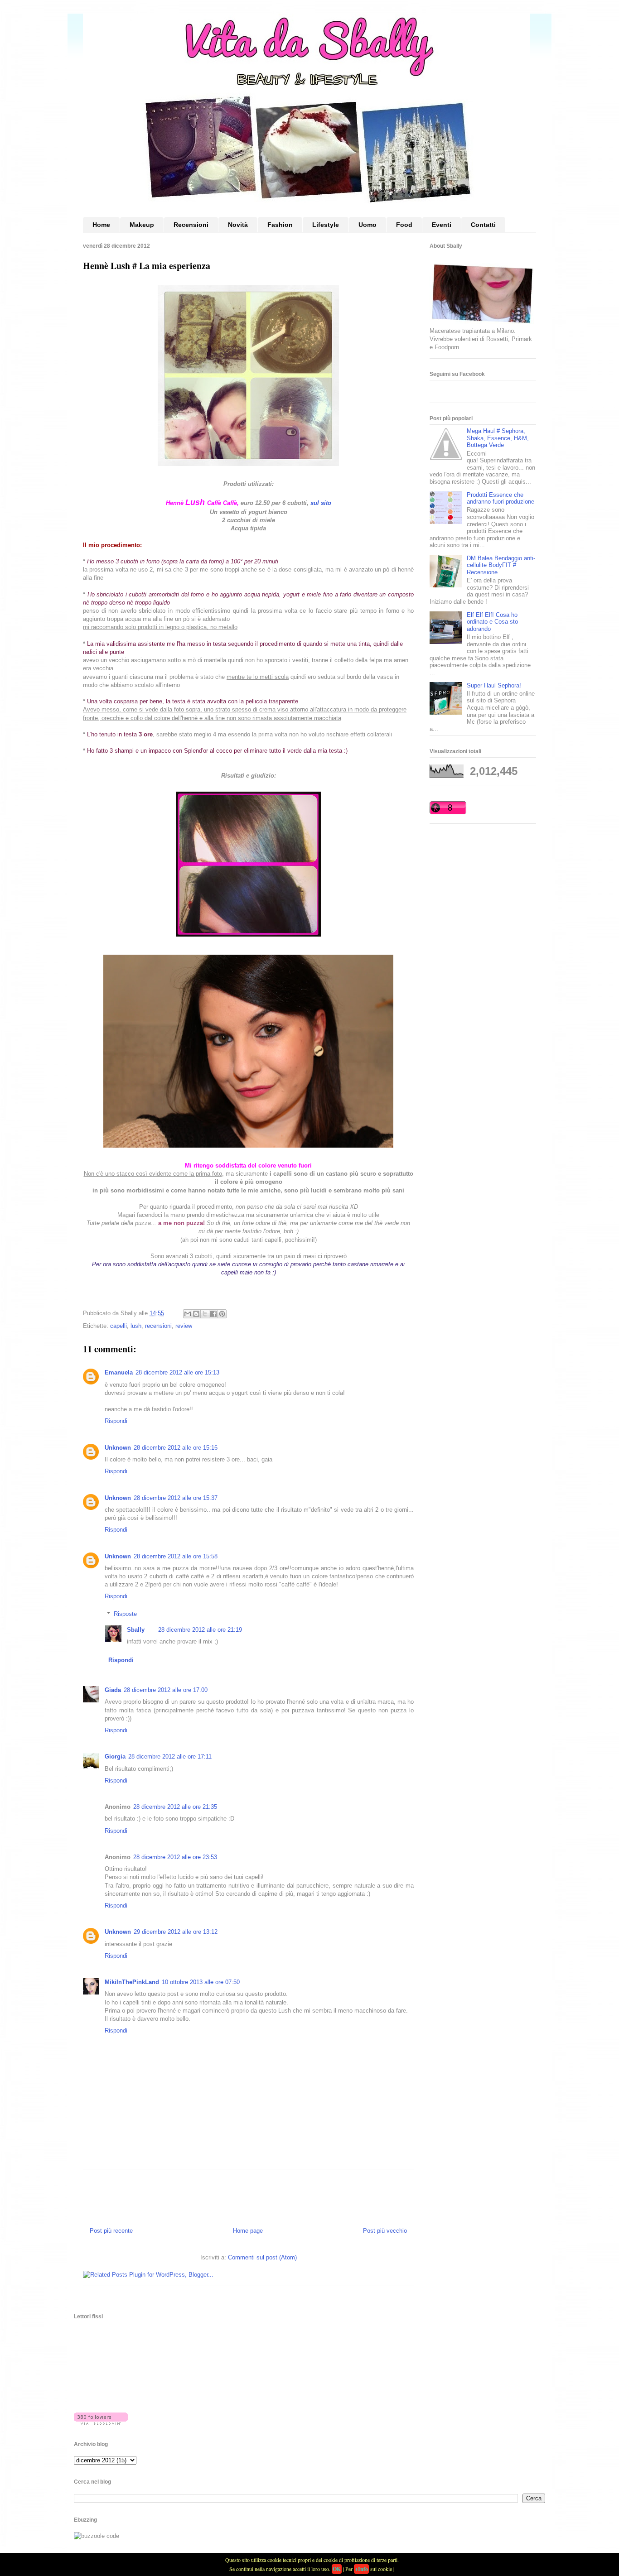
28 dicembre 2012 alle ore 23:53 (175, 1857)
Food (404, 225)
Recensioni (191, 225)
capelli (118, 1326)
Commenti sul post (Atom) (262, 2257)
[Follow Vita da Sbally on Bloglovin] (101, 2423)
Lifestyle (326, 225)
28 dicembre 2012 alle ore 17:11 (170, 1757)
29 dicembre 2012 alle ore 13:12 (176, 1932)
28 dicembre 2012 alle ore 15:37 (176, 1498)
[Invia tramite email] (188, 1314)
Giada (113, 1690)
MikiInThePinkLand (132, 1982)
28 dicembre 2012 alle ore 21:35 (175, 1807)
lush (136, 1326)
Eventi (442, 225)
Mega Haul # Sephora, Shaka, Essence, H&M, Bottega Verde (498, 438)
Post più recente (111, 2231)
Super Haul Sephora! (494, 685)
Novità (238, 225)
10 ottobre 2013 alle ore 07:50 (201, 1982)
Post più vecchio (385, 2231)
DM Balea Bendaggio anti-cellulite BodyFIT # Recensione (501, 565)
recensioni (158, 1326)
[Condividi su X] (205, 1314)
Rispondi (116, 1421)
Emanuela (119, 1372)
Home (101, 225)
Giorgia (115, 1757)
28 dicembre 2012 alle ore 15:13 (177, 1372)
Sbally (136, 1630)
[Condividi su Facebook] (213, 1314)
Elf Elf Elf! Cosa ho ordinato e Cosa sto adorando (492, 622)
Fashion (280, 225)
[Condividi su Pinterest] (222, 1314)
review (184, 1326)
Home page (248, 2231)
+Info (361, 2569)
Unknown (118, 1448)
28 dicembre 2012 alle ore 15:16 (176, 1448)
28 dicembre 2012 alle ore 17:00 (166, 1690)
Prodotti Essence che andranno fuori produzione (501, 498)
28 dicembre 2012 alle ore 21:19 (200, 1630)
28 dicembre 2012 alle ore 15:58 (176, 1556)
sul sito (321, 503)
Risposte (125, 1614)
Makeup (142, 225)
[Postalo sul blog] (196, 1314)
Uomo (368, 225)
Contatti (483, 225)
